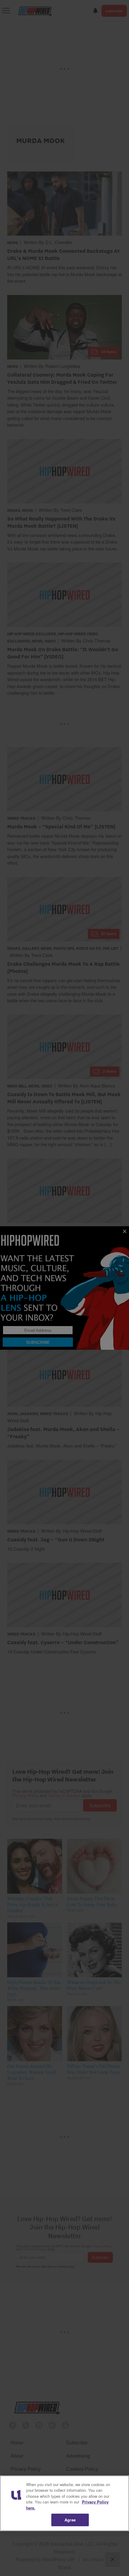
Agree (70, 2520)
